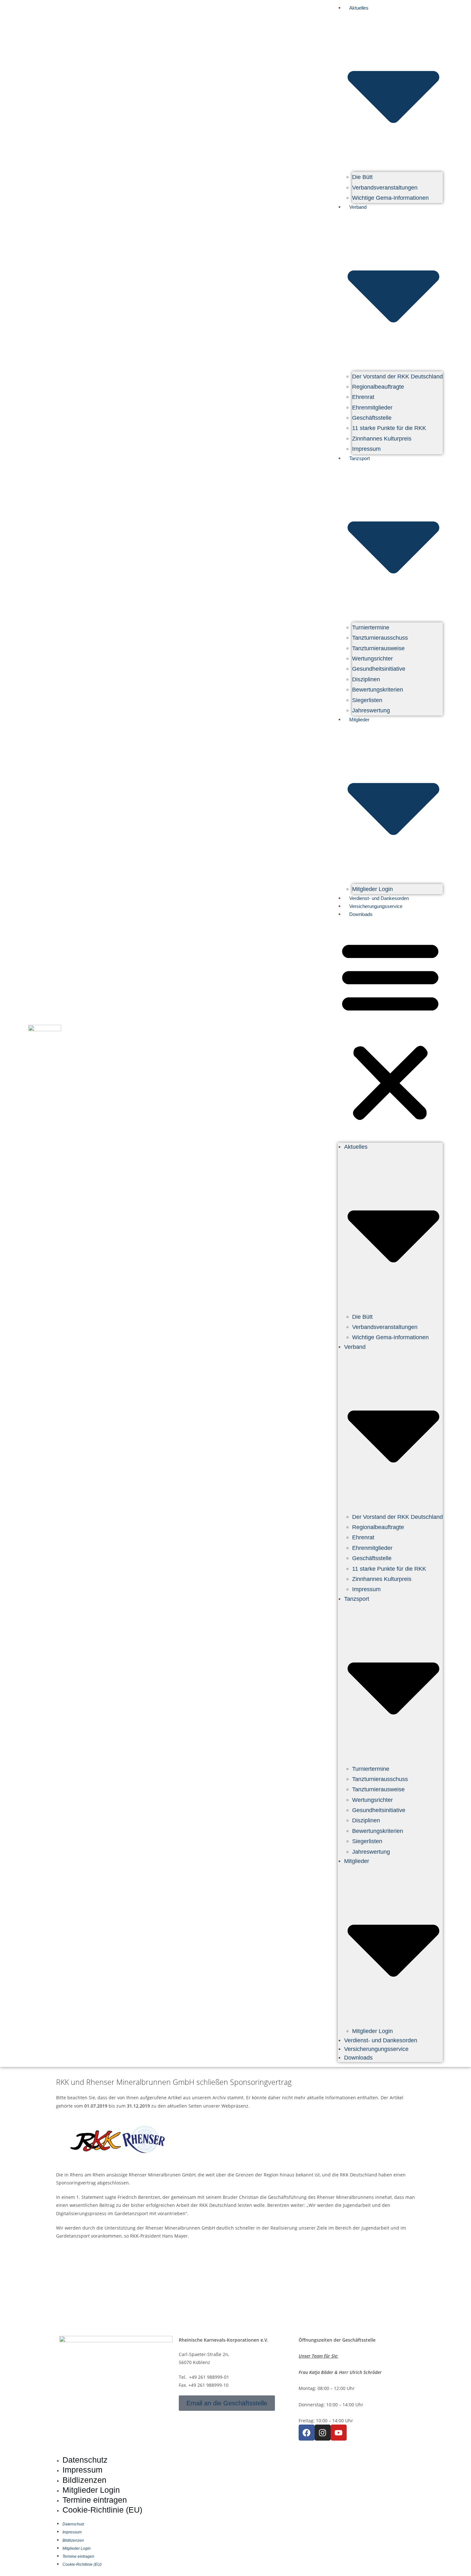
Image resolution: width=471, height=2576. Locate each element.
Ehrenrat (363, 397)
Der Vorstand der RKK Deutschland (397, 377)
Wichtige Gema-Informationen (390, 198)
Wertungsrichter (372, 659)
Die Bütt (362, 177)
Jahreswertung (371, 710)
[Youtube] (339, 2433)
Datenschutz (85, 2460)
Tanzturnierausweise (378, 648)
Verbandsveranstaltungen (385, 188)
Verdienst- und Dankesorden (379, 898)
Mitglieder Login (372, 889)
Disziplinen (366, 679)
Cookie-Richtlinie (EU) (102, 2510)
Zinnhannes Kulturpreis (382, 439)
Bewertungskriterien (378, 690)
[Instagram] (323, 2433)
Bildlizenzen (84, 2480)
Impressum (366, 449)
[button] (390, 1030)
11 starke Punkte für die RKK (389, 428)
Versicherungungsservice (376, 906)
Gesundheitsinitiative (379, 669)
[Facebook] (307, 2433)
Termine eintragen (95, 2500)
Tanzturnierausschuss (380, 638)
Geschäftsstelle (372, 418)
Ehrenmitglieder (372, 408)
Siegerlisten (367, 700)
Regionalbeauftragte (378, 387)
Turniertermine (371, 628)
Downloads (361, 914)
